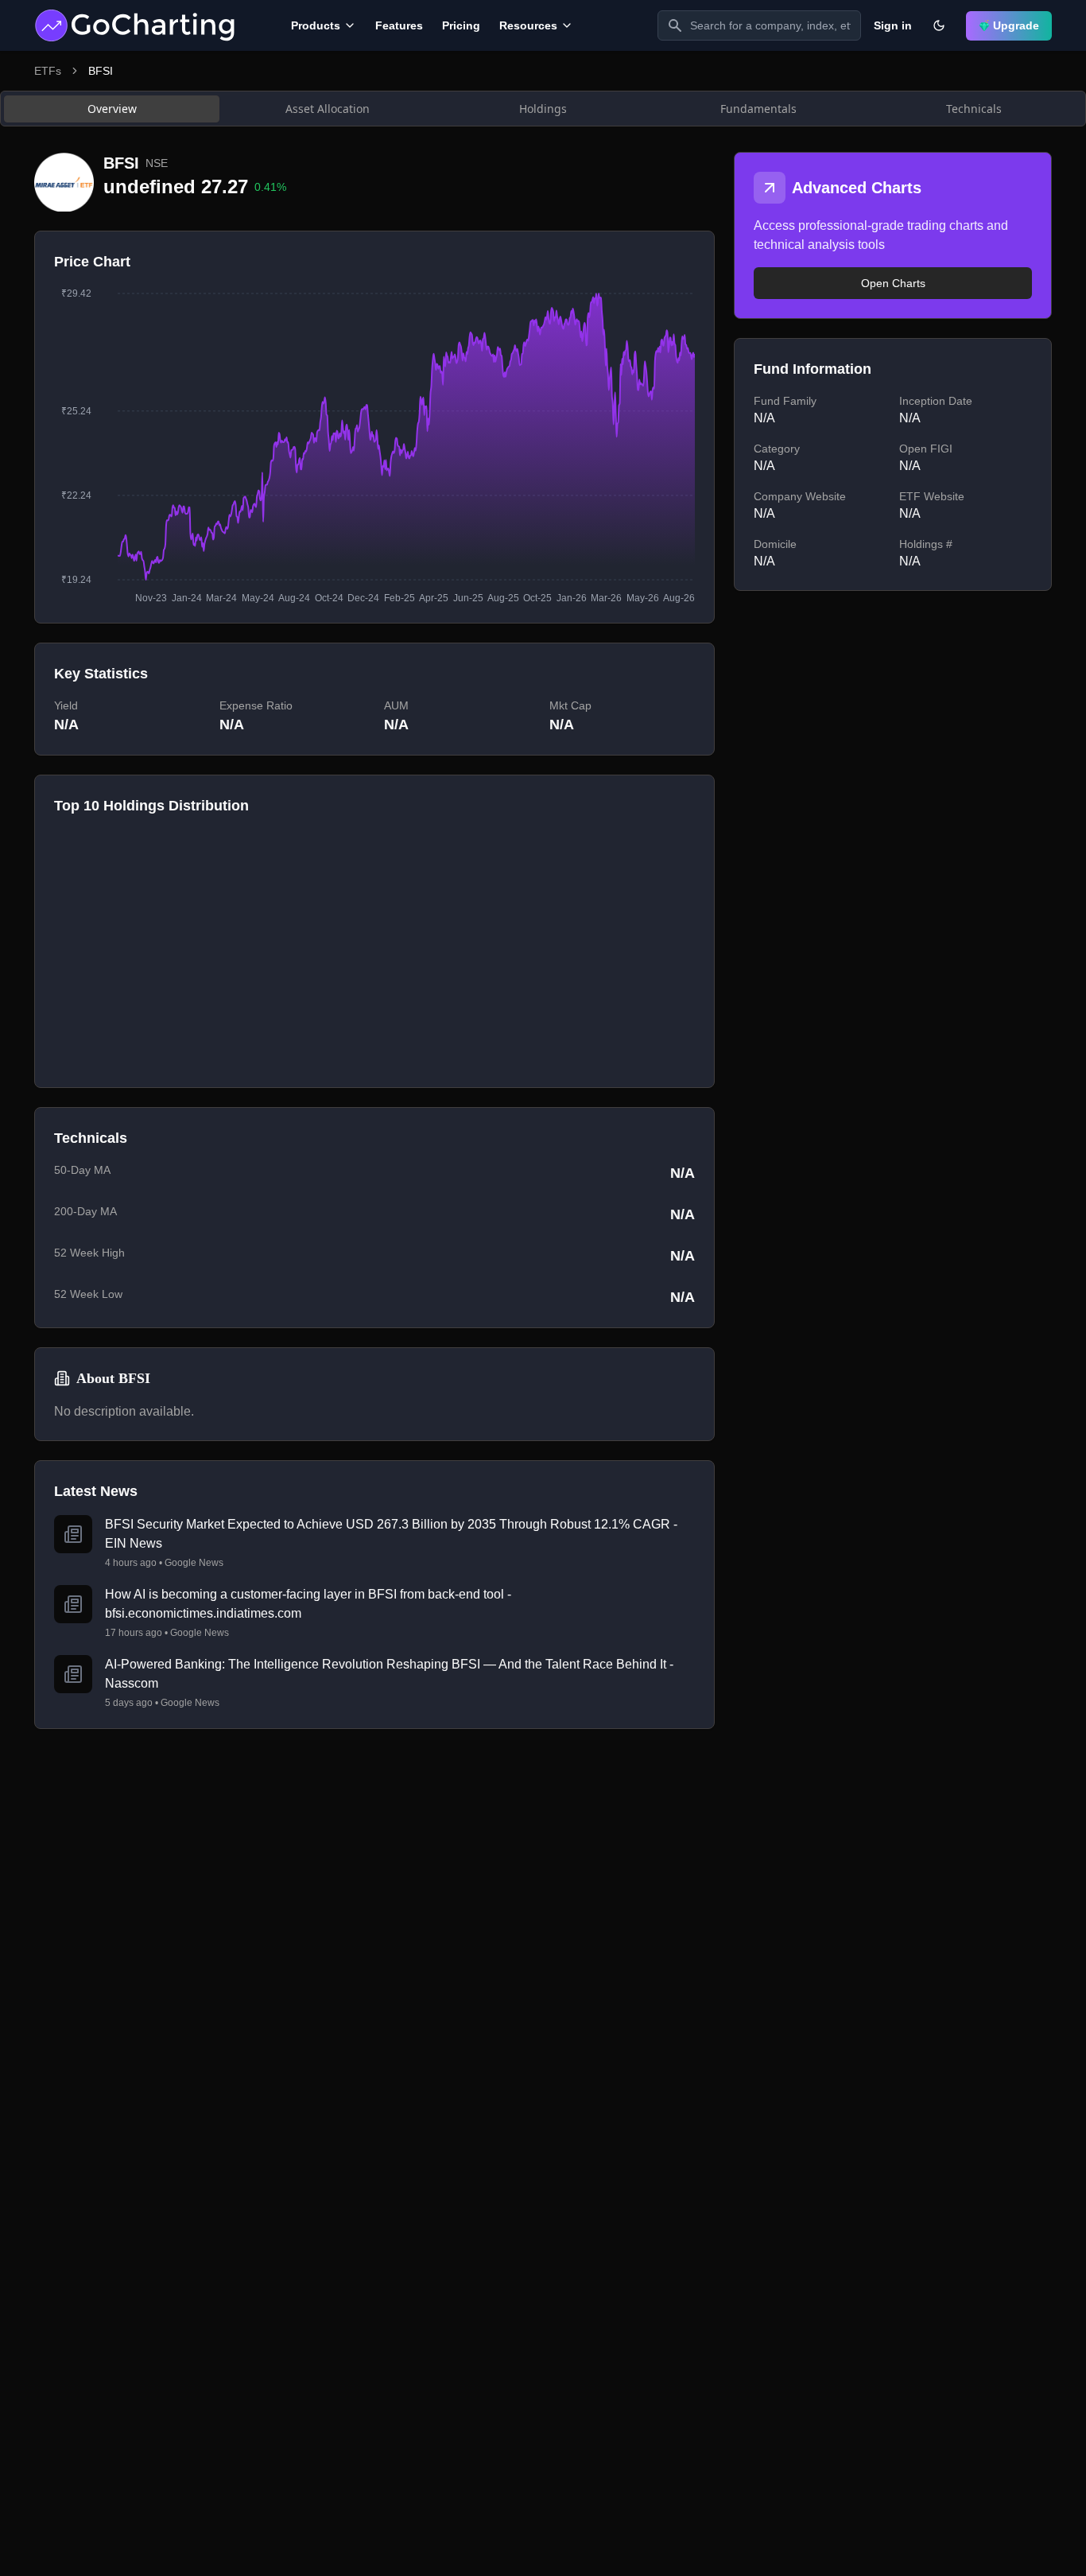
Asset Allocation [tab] (328, 109)
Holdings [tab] (543, 109)
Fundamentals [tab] (758, 109)
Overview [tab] (112, 109)
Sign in (893, 25)
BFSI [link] (101, 71)
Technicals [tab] (974, 109)
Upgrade (1016, 25)
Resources (528, 25)
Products (316, 25)
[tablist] (543, 109)
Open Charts (893, 283)
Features (399, 25)
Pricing (461, 25)
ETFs (48, 71)
